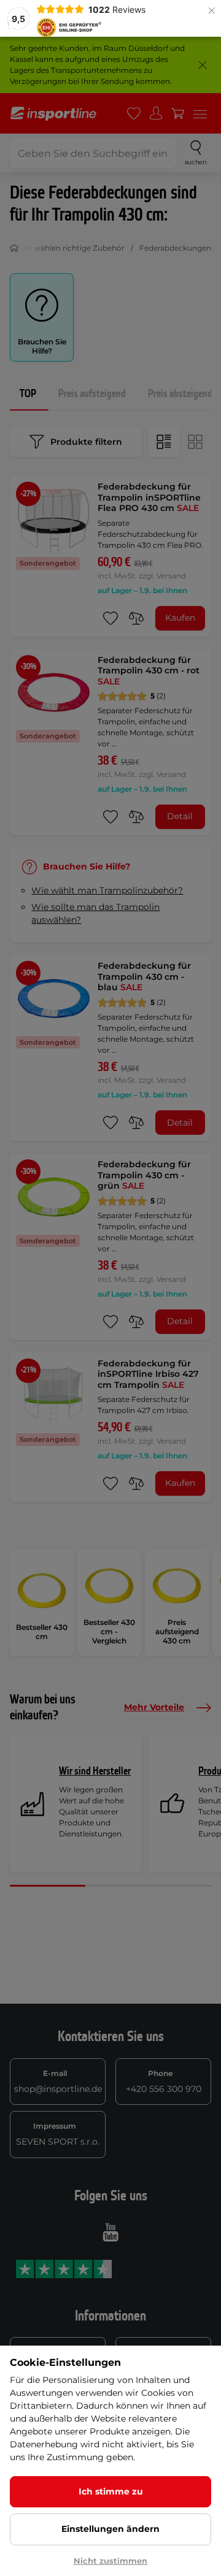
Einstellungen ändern (110, 2529)
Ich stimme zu (111, 2491)
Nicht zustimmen (110, 2561)
